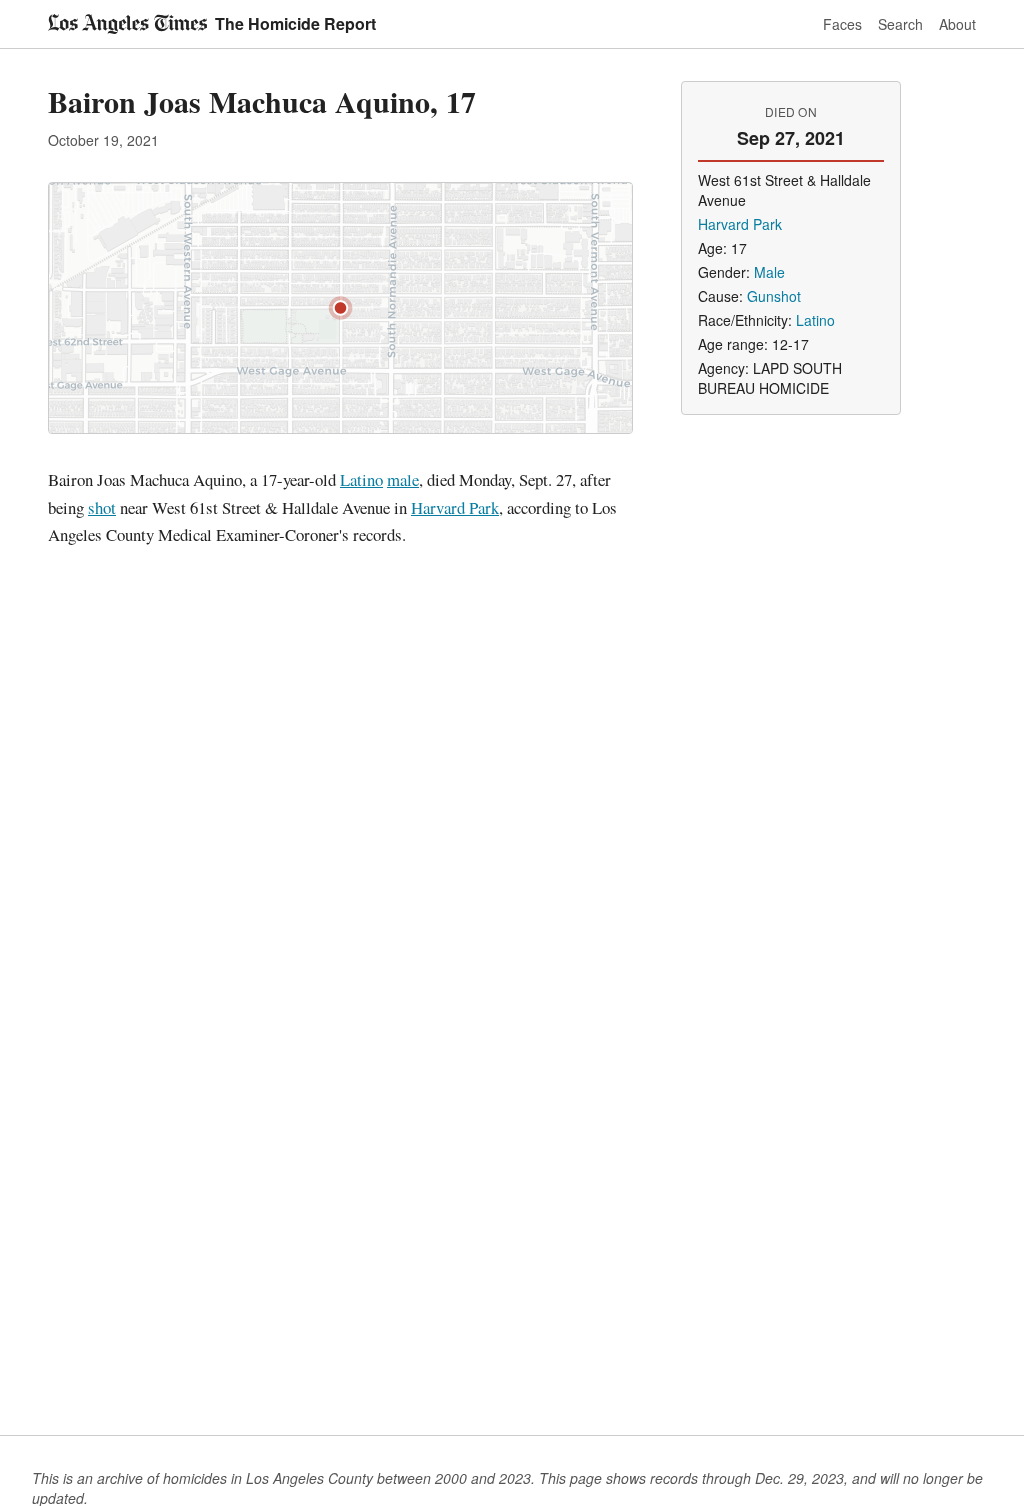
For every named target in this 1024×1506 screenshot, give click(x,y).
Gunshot (774, 296)
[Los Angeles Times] (127, 24)
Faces (842, 24)
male (403, 479)
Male (769, 272)
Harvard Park (455, 507)
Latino (361, 479)
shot (102, 507)
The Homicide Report (295, 23)
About (957, 24)
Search (900, 24)
